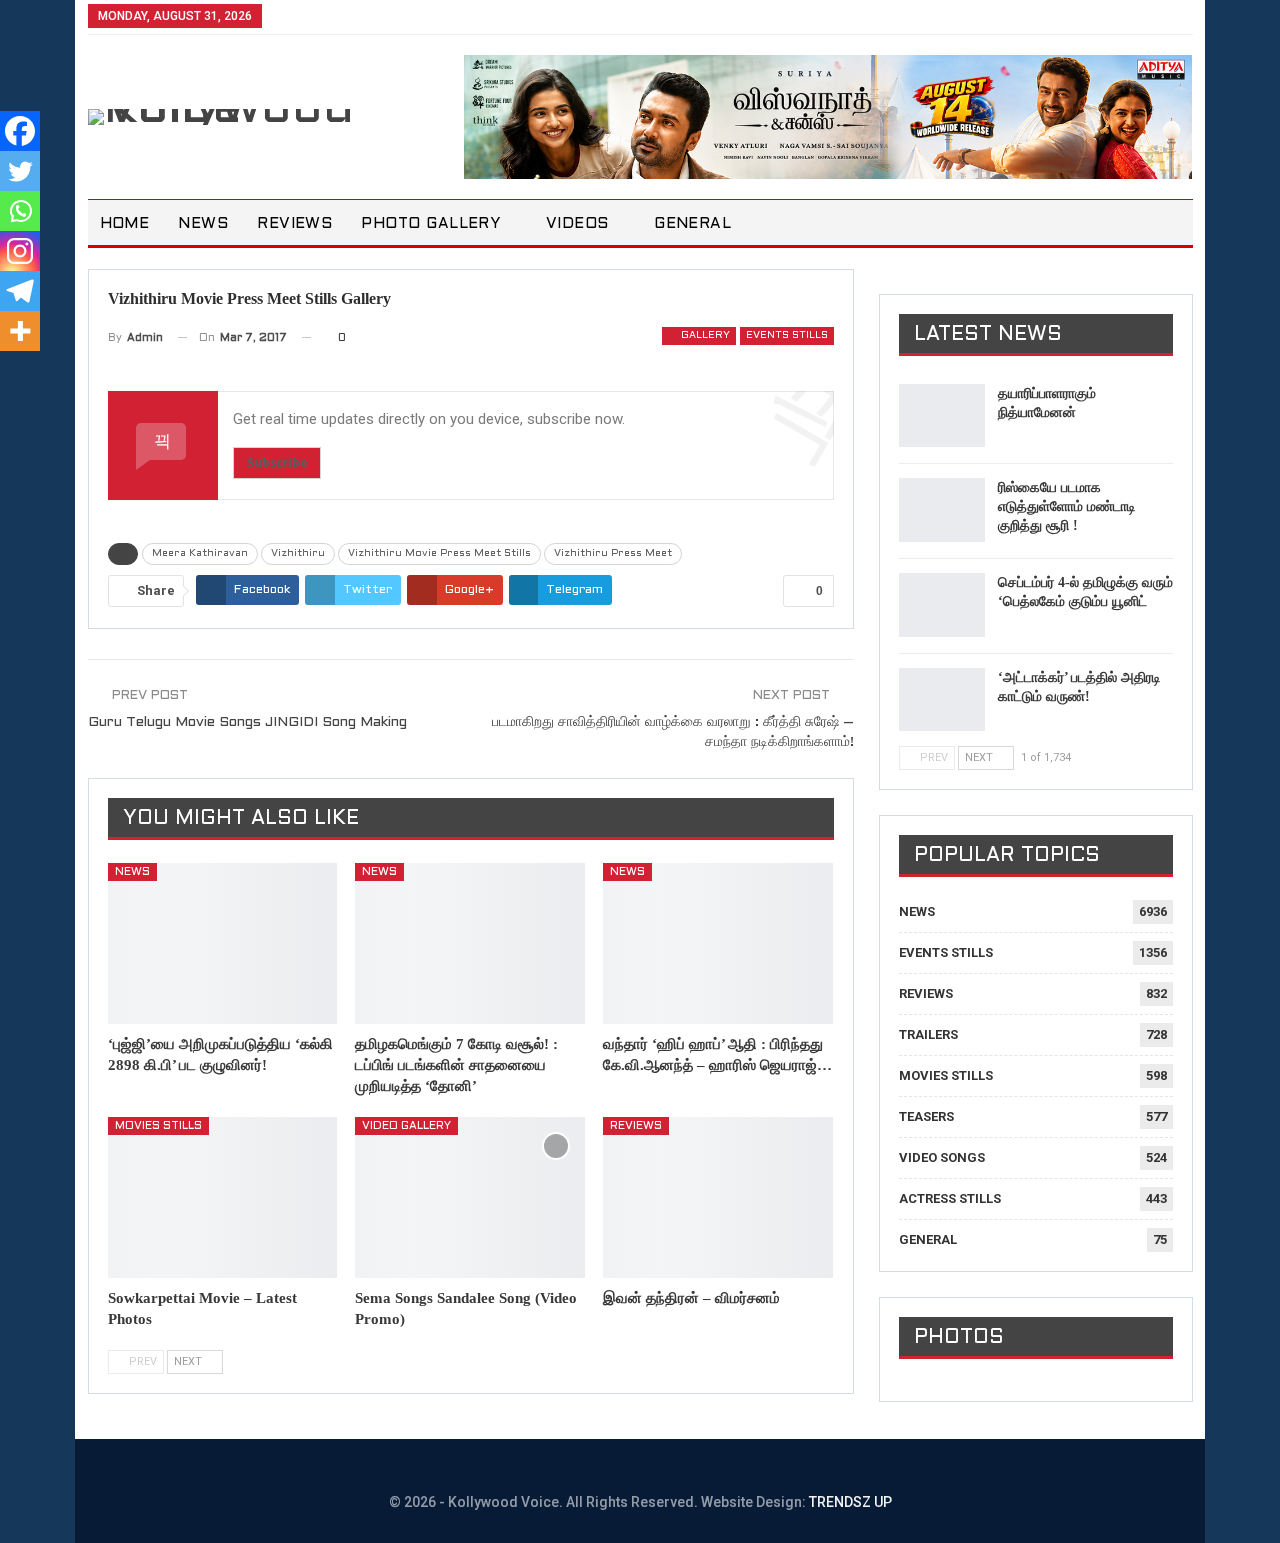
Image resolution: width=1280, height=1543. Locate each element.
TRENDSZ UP (850, 1502)
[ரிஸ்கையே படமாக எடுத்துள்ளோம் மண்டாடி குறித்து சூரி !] (942, 510)
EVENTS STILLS (787, 335)
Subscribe (277, 462)
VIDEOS (577, 224)
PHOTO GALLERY (430, 224)
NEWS (203, 224)
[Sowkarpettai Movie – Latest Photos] (223, 1197)
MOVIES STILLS (158, 1126)
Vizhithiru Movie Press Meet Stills (439, 553)
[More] (20, 331)
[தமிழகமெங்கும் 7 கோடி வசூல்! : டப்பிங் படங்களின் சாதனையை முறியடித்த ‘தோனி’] (470, 943)
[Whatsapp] (20, 211)
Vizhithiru (298, 553)
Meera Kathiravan (200, 553)
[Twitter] (20, 171)
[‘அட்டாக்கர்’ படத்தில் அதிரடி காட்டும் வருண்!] (942, 700)
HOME (125, 224)
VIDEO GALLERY (406, 1126)
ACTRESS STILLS (950, 1198)
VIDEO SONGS (942, 1157)
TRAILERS (928, 1034)
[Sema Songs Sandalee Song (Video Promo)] (470, 1197)
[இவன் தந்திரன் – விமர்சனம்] (718, 1197)
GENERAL (692, 224)
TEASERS (926, 1116)
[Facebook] (20, 131)
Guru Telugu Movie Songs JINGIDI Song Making (247, 722)
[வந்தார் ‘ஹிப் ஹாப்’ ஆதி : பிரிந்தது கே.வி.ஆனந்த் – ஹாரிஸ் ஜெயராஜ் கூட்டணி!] (718, 943)
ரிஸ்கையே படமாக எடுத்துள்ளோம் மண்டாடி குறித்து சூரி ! (1067, 506)
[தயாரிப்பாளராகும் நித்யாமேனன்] (942, 416)
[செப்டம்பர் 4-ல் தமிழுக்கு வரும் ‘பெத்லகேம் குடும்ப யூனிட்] (942, 605)
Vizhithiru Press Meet (613, 553)
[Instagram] (20, 251)
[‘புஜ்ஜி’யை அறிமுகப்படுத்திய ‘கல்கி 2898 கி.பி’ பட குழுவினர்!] (223, 943)
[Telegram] (20, 291)
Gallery (704, 335)
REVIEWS (294, 224)
